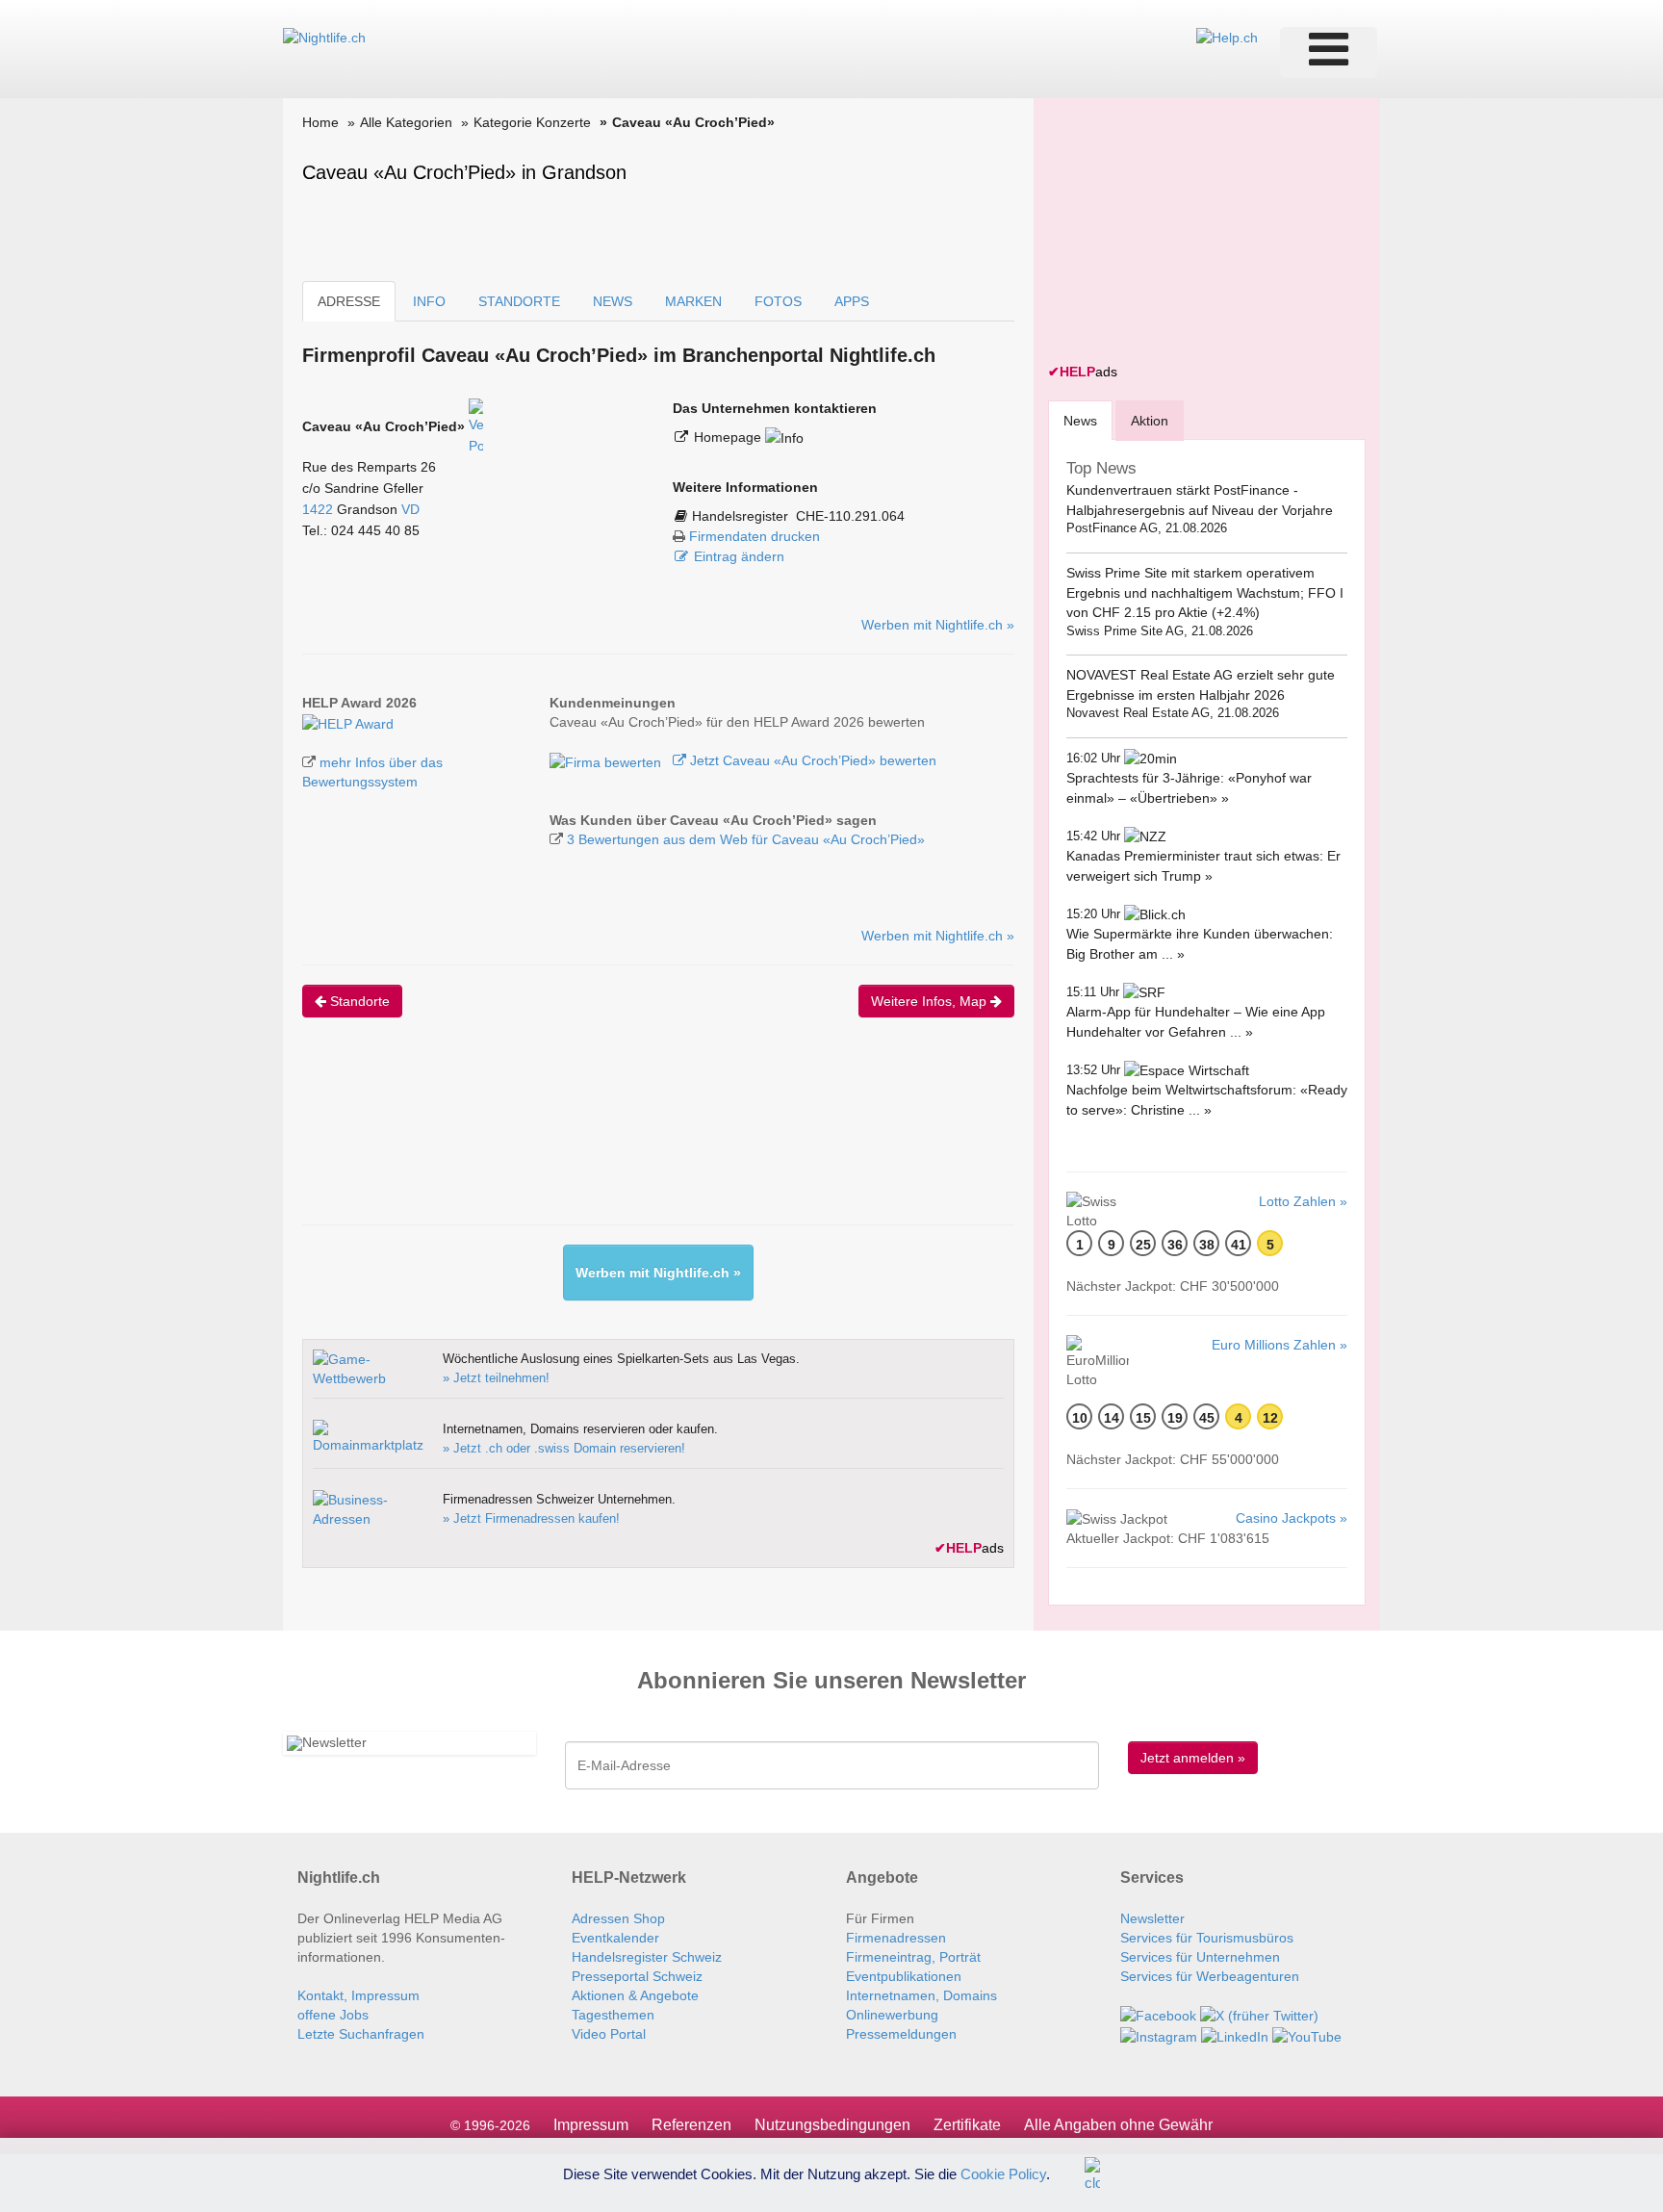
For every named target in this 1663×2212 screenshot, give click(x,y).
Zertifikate (967, 2125)
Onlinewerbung (892, 2015)
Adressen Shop (618, 1918)
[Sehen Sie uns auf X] (1259, 2015)
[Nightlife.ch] (324, 37)
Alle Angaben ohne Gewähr (1118, 2125)
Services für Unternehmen (1200, 1957)
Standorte (358, 1001)
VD (410, 509)
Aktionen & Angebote (635, 1995)
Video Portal (609, 2034)
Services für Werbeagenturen (1210, 1976)
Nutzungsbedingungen (832, 2125)
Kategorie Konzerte (532, 122)
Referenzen (691, 2125)
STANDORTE (519, 301)
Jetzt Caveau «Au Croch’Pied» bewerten (811, 760)
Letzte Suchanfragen (361, 2034)
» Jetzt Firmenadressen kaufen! (531, 1518)
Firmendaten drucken (755, 536)
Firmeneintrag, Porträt (913, 1957)
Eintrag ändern (739, 556)
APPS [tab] (852, 301)
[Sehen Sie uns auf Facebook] (1158, 2015)
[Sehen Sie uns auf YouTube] (1307, 2035)
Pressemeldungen (901, 2034)
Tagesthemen (613, 2015)
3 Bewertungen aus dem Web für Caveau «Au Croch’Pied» (746, 839)
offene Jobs (333, 2015)
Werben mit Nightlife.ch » (938, 625)
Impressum (591, 2125)
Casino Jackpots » (1292, 1518)
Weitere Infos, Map (931, 1001)
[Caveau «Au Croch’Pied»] (348, 722)
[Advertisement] (652, 1138)
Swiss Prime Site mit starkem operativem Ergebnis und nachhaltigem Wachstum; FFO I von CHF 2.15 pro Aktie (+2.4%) (1205, 592)
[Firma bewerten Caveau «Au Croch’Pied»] (607, 760)
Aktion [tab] (1150, 421)
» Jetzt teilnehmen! (496, 1378)
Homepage (729, 437)
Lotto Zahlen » (1303, 1201)
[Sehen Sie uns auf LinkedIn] (1235, 2035)
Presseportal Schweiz (637, 1976)
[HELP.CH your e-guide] (1227, 37)
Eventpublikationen (904, 1976)
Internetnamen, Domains (921, 1995)
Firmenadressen (896, 1938)
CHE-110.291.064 (850, 516)
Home (320, 122)
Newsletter (1152, 1918)
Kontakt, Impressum (358, 1995)
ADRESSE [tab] (349, 301)
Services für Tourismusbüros (1207, 1938)
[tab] (1080, 420)
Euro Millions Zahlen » (1279, 1345)
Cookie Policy (1003, 2173)
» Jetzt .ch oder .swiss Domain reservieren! (564, 1448)
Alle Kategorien (406, 122)
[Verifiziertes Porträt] (476, 426)
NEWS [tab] (613, 301)
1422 (318, 509)
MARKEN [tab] (693, 301)
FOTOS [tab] (778, 301)
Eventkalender (615, 1938)
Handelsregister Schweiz (647, 1957)
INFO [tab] (429, 301)
